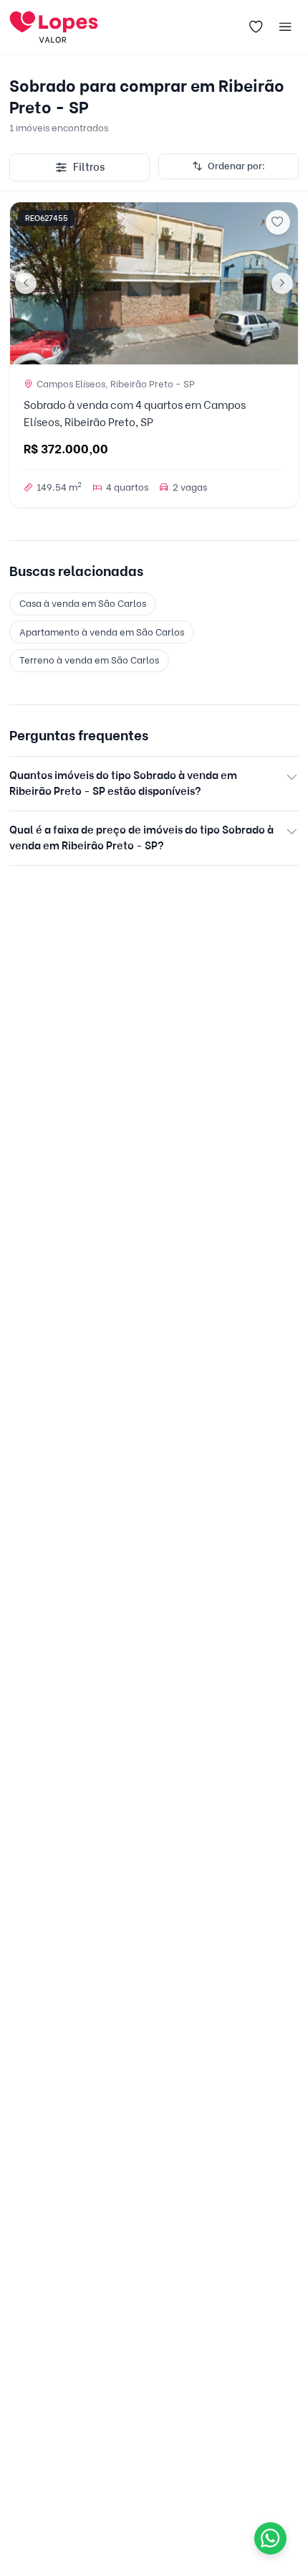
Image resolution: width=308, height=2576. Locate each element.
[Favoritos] (256, 27)
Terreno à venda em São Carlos (89, 660)
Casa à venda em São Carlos (83, 603)
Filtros (89, 167)
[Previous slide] (26, 283)
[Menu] (286, 27)
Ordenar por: (236, 166)
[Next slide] (282, 283)
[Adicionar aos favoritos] (278, 222)
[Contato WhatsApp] (270, 2538)
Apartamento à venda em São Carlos (102, 632)
